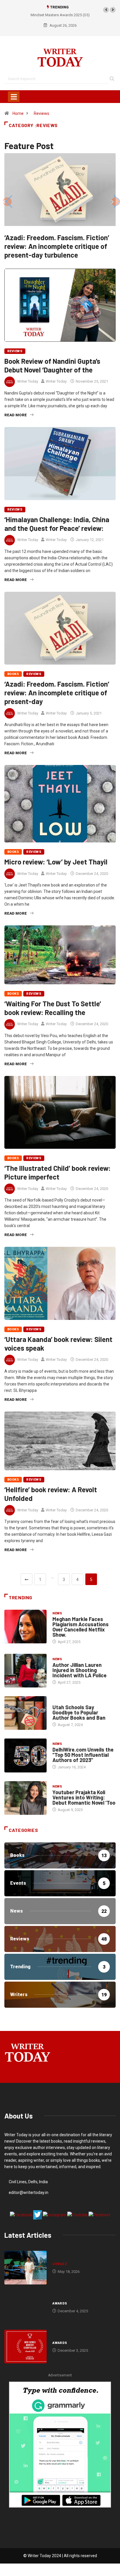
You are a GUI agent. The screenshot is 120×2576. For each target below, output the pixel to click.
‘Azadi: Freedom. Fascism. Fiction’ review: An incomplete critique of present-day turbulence (57, 246)
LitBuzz (60, 2264)
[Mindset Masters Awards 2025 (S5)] (25, 2307)
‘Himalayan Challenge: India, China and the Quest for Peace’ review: (57, 524)
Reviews (42, 113)
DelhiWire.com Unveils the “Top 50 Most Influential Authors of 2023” (83, 1755)
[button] (106, 10)
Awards (60, 2303)
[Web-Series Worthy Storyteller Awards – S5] (25, 2347)
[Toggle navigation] (14, 97)
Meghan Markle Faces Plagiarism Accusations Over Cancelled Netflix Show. (81, 1627)
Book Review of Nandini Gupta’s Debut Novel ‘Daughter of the (52, 365)
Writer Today (28, 381)
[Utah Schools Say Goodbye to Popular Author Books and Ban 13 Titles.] (25, 1713)
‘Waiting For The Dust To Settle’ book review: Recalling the (53, 1008)
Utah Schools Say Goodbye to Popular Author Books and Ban (79, 1712)
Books (13, 674)
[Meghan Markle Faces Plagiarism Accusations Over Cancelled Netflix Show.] (25, 1627)
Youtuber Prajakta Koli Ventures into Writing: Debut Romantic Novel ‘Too (84, 1797)
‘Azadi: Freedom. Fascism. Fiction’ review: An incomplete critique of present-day (57, 693)
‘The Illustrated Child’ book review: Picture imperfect (58, 1172)
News (57, 1613)
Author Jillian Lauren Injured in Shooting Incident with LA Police (80, 1670)
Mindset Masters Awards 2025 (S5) (43, 15)
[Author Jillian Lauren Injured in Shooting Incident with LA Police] (25, 1671)
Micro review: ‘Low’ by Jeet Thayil (56, 862)
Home (18, 113)
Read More (16, 415)
